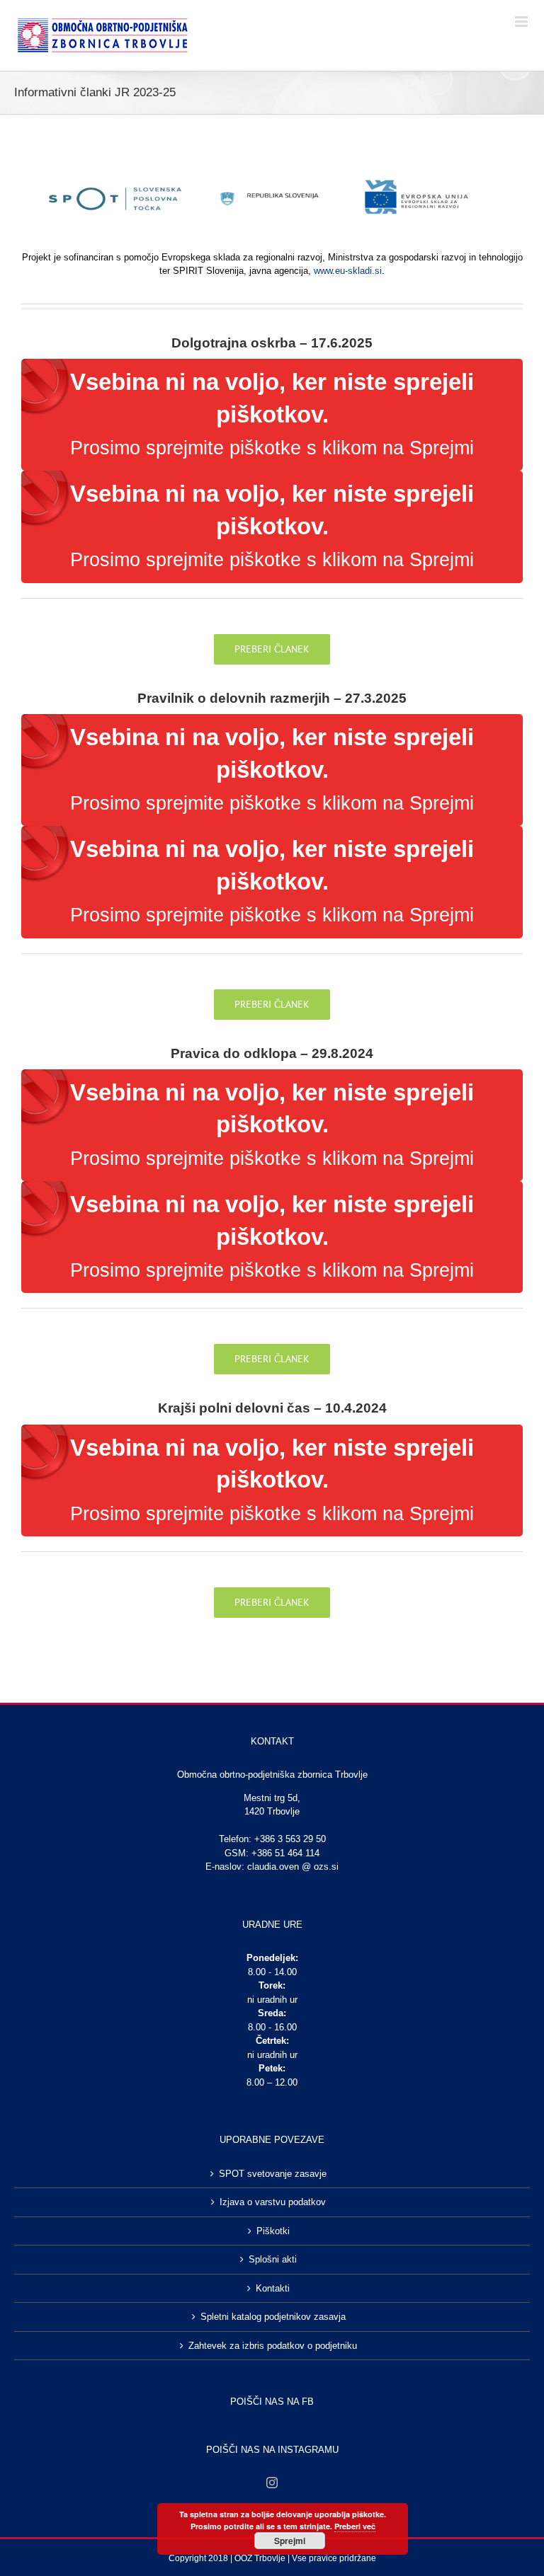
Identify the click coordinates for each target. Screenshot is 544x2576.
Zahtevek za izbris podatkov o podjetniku (273, 2346)
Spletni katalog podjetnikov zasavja (273, 2317)
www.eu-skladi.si (348, 271)
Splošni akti (273, 2259)
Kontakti (273, 2288)
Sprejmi (290, 2541)
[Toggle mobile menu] (522, 22)
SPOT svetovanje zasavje (273, 2174)
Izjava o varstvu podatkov (273, 2202)
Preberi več (355, 2526)
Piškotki (273, 2231)
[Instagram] (272, 2483)
